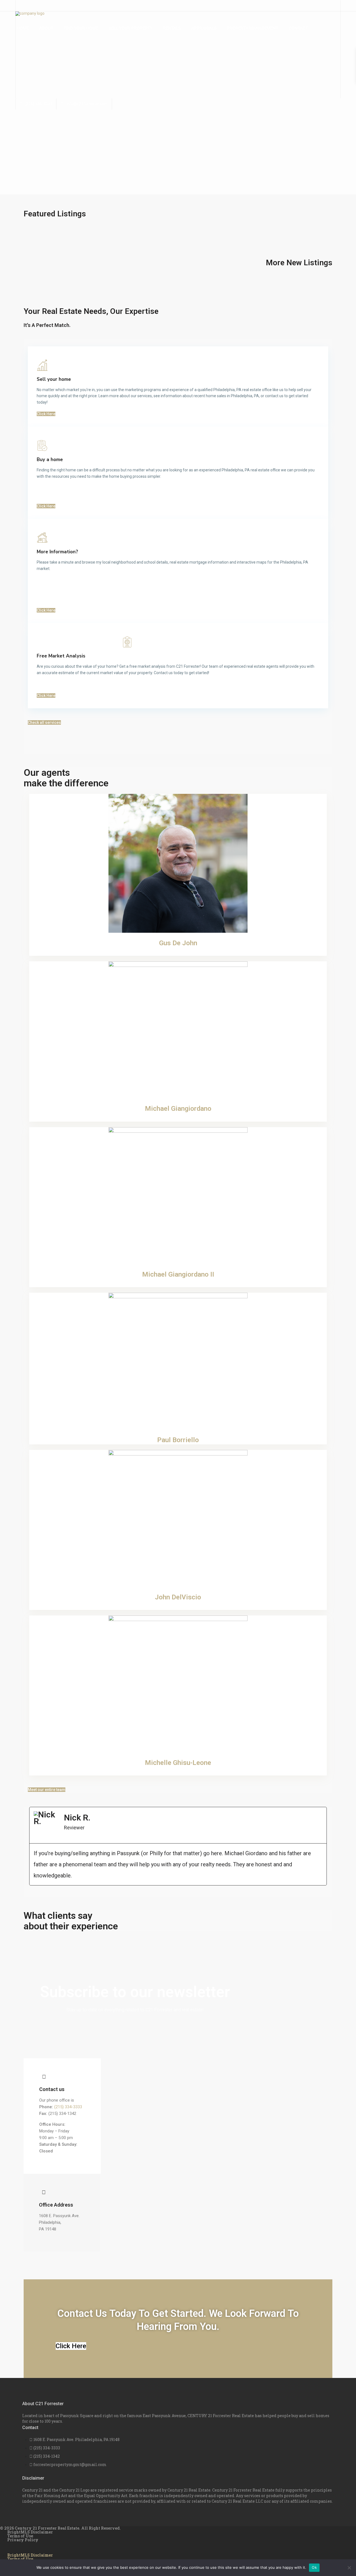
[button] (29, 1852)
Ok (314, 2567)
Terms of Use (20, 2536)
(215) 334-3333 (38, 104)
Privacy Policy (23, 2540)
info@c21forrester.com (87, 104)
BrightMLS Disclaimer (30, 2532)
